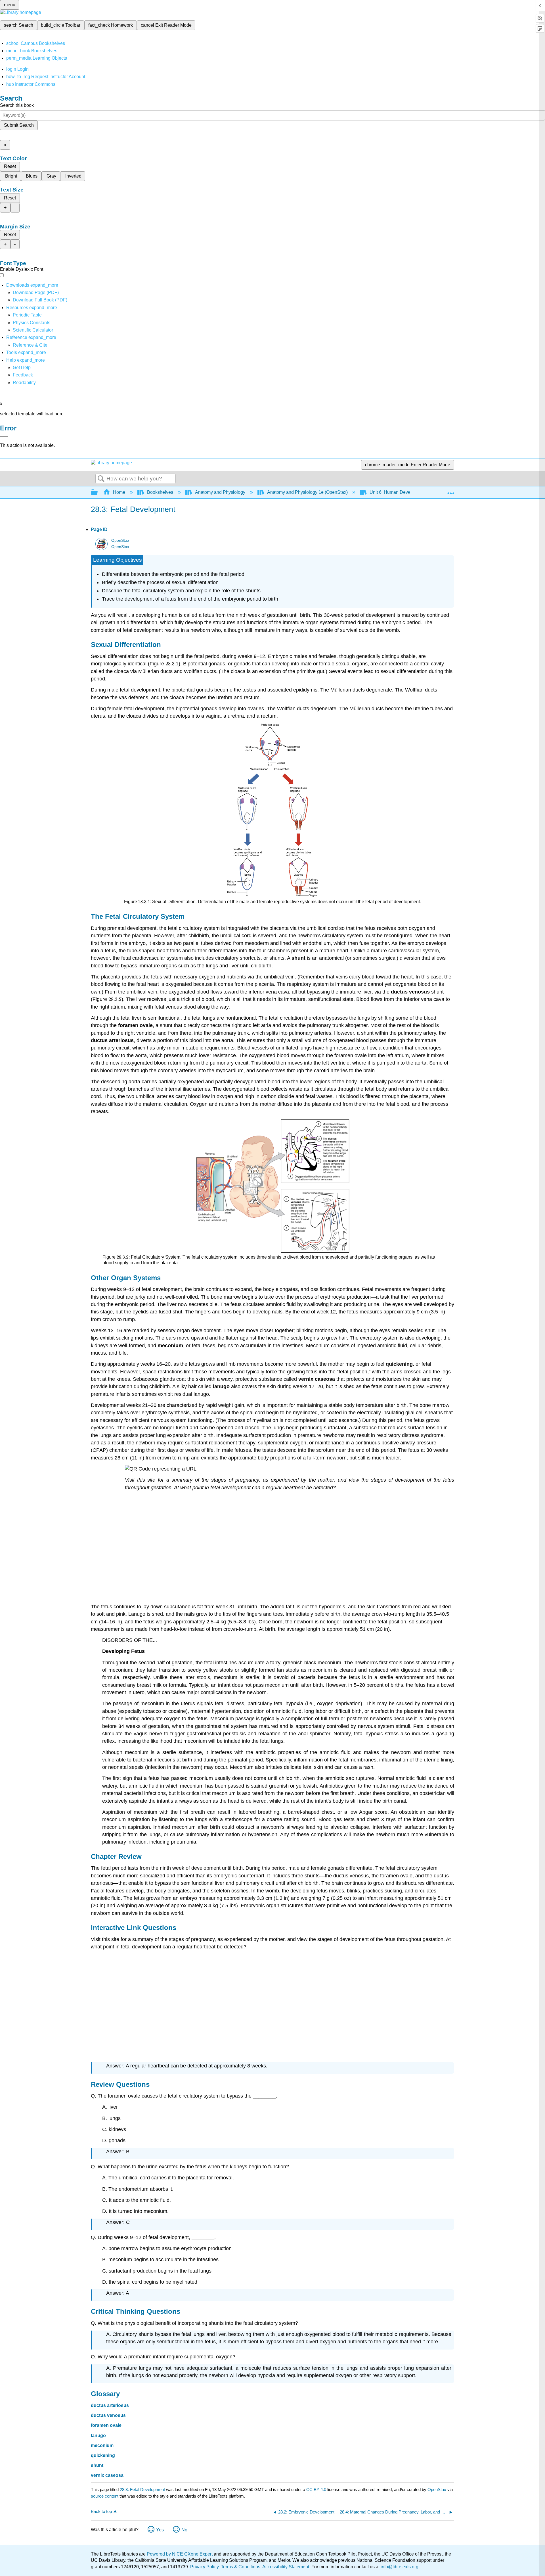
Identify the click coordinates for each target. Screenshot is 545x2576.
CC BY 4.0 (316, 2489)
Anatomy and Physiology (220, 492)
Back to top (101, 2511)
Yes (160, 2530)
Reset (10, 166)
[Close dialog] (4, 436)
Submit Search (19, 125)
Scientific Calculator (33, 330)
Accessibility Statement (286, 2567)
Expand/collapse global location (451, 491)
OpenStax (120, 541)
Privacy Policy (204, 2567)
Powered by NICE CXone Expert (180, 2554)
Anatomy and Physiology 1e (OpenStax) (307, 492)
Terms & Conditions (241, 2567)
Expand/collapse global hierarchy (98, 492)
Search (101, 479)
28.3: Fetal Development (142, 2489)
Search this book (17, 105)
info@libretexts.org (399, 2567)
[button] (23, 375)
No (184, 2530)
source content (105, 2496)
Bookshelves (160, 492)
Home (119, 492)
